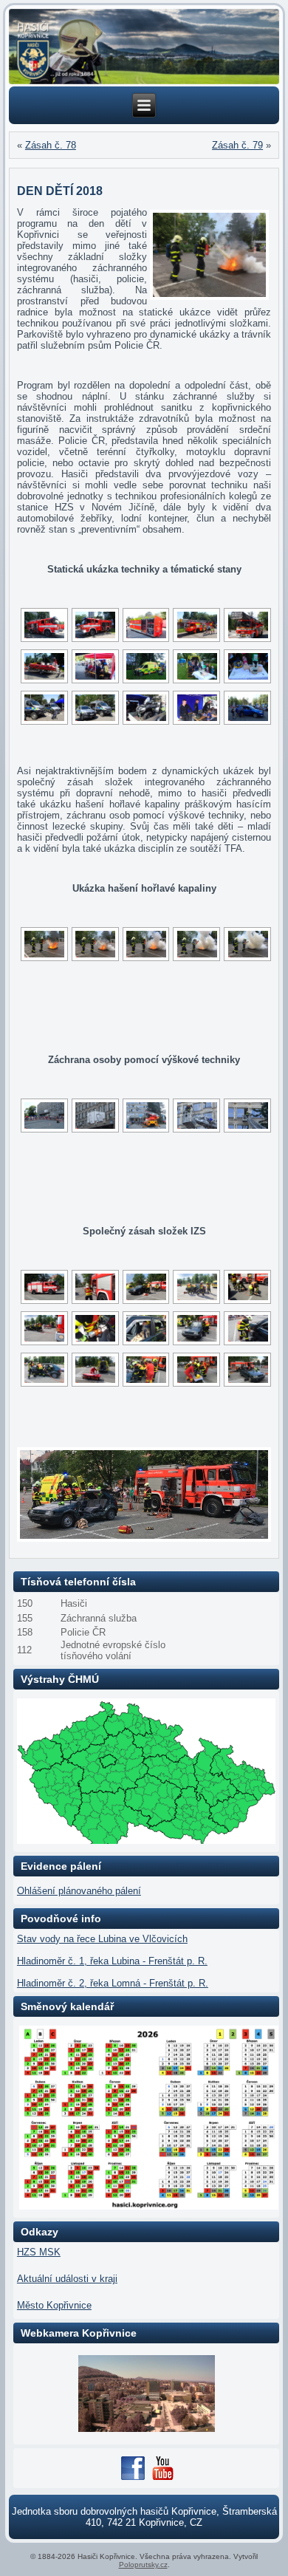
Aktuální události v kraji (67, 2279)
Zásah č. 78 (51, 145)
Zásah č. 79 (237, 145)
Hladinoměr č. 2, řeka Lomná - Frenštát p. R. (113, 1983)
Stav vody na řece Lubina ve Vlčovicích (102, 1939)
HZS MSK (39, 2252)
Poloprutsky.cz (143, 2565)
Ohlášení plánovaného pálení (79, 1891)
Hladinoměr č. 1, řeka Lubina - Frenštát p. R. (112, 1961)
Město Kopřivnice (54, 2305)
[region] (144, 47)
